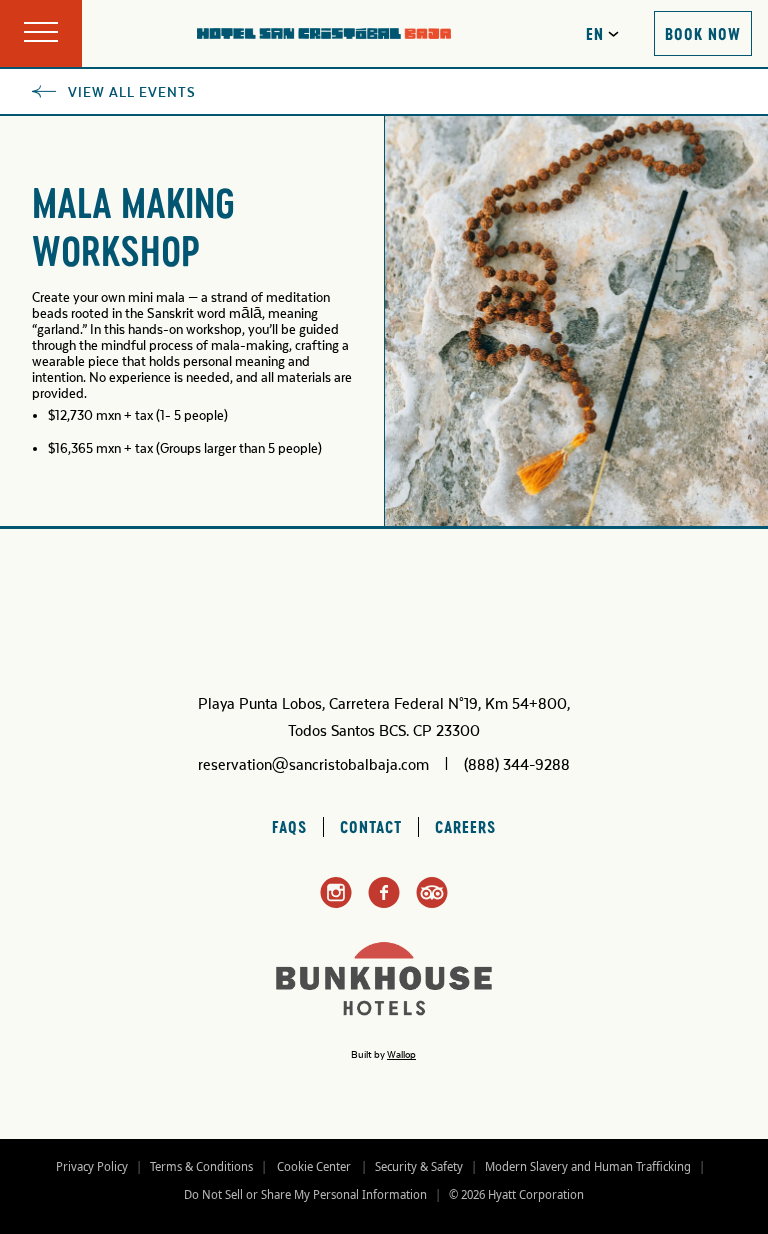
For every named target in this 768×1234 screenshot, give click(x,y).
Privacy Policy (92, 1167)
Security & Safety (419, 1167)
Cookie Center (314, 1166)
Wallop (401, 1055)
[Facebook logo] (384, 904)
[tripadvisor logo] (432, 904)
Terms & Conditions (201, 1167)
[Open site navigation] (41, 33)
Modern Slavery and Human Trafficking (588, 1167)
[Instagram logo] (336, 905)
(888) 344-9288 (517, 765)
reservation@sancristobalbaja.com (313, 765)
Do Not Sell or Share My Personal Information (305, 1195)
